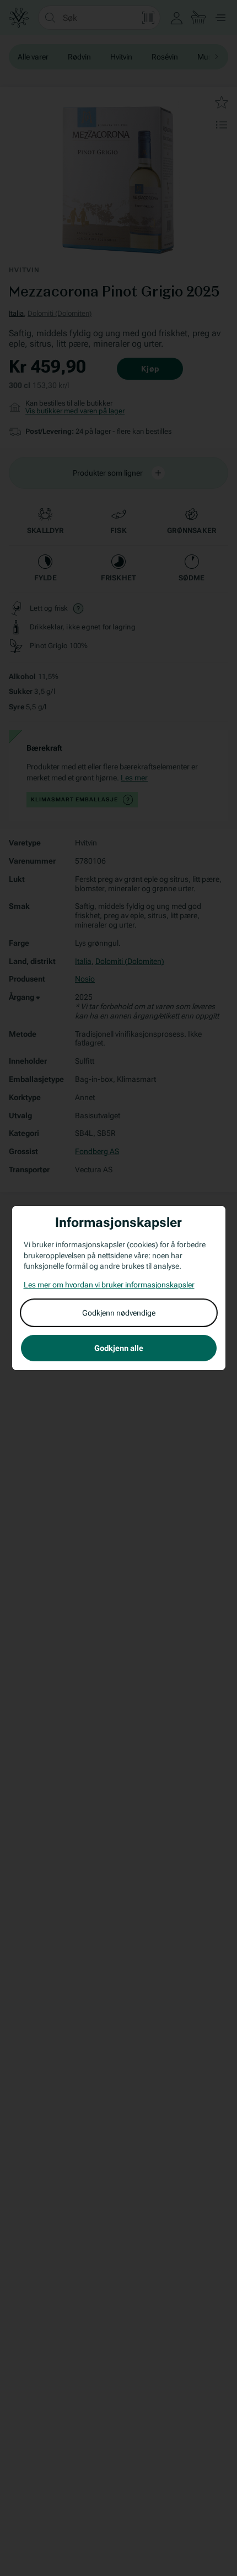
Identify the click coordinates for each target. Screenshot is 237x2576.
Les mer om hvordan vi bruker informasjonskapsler (109, 1285)
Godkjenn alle (119, 1348)
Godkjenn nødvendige (119, 1313)
